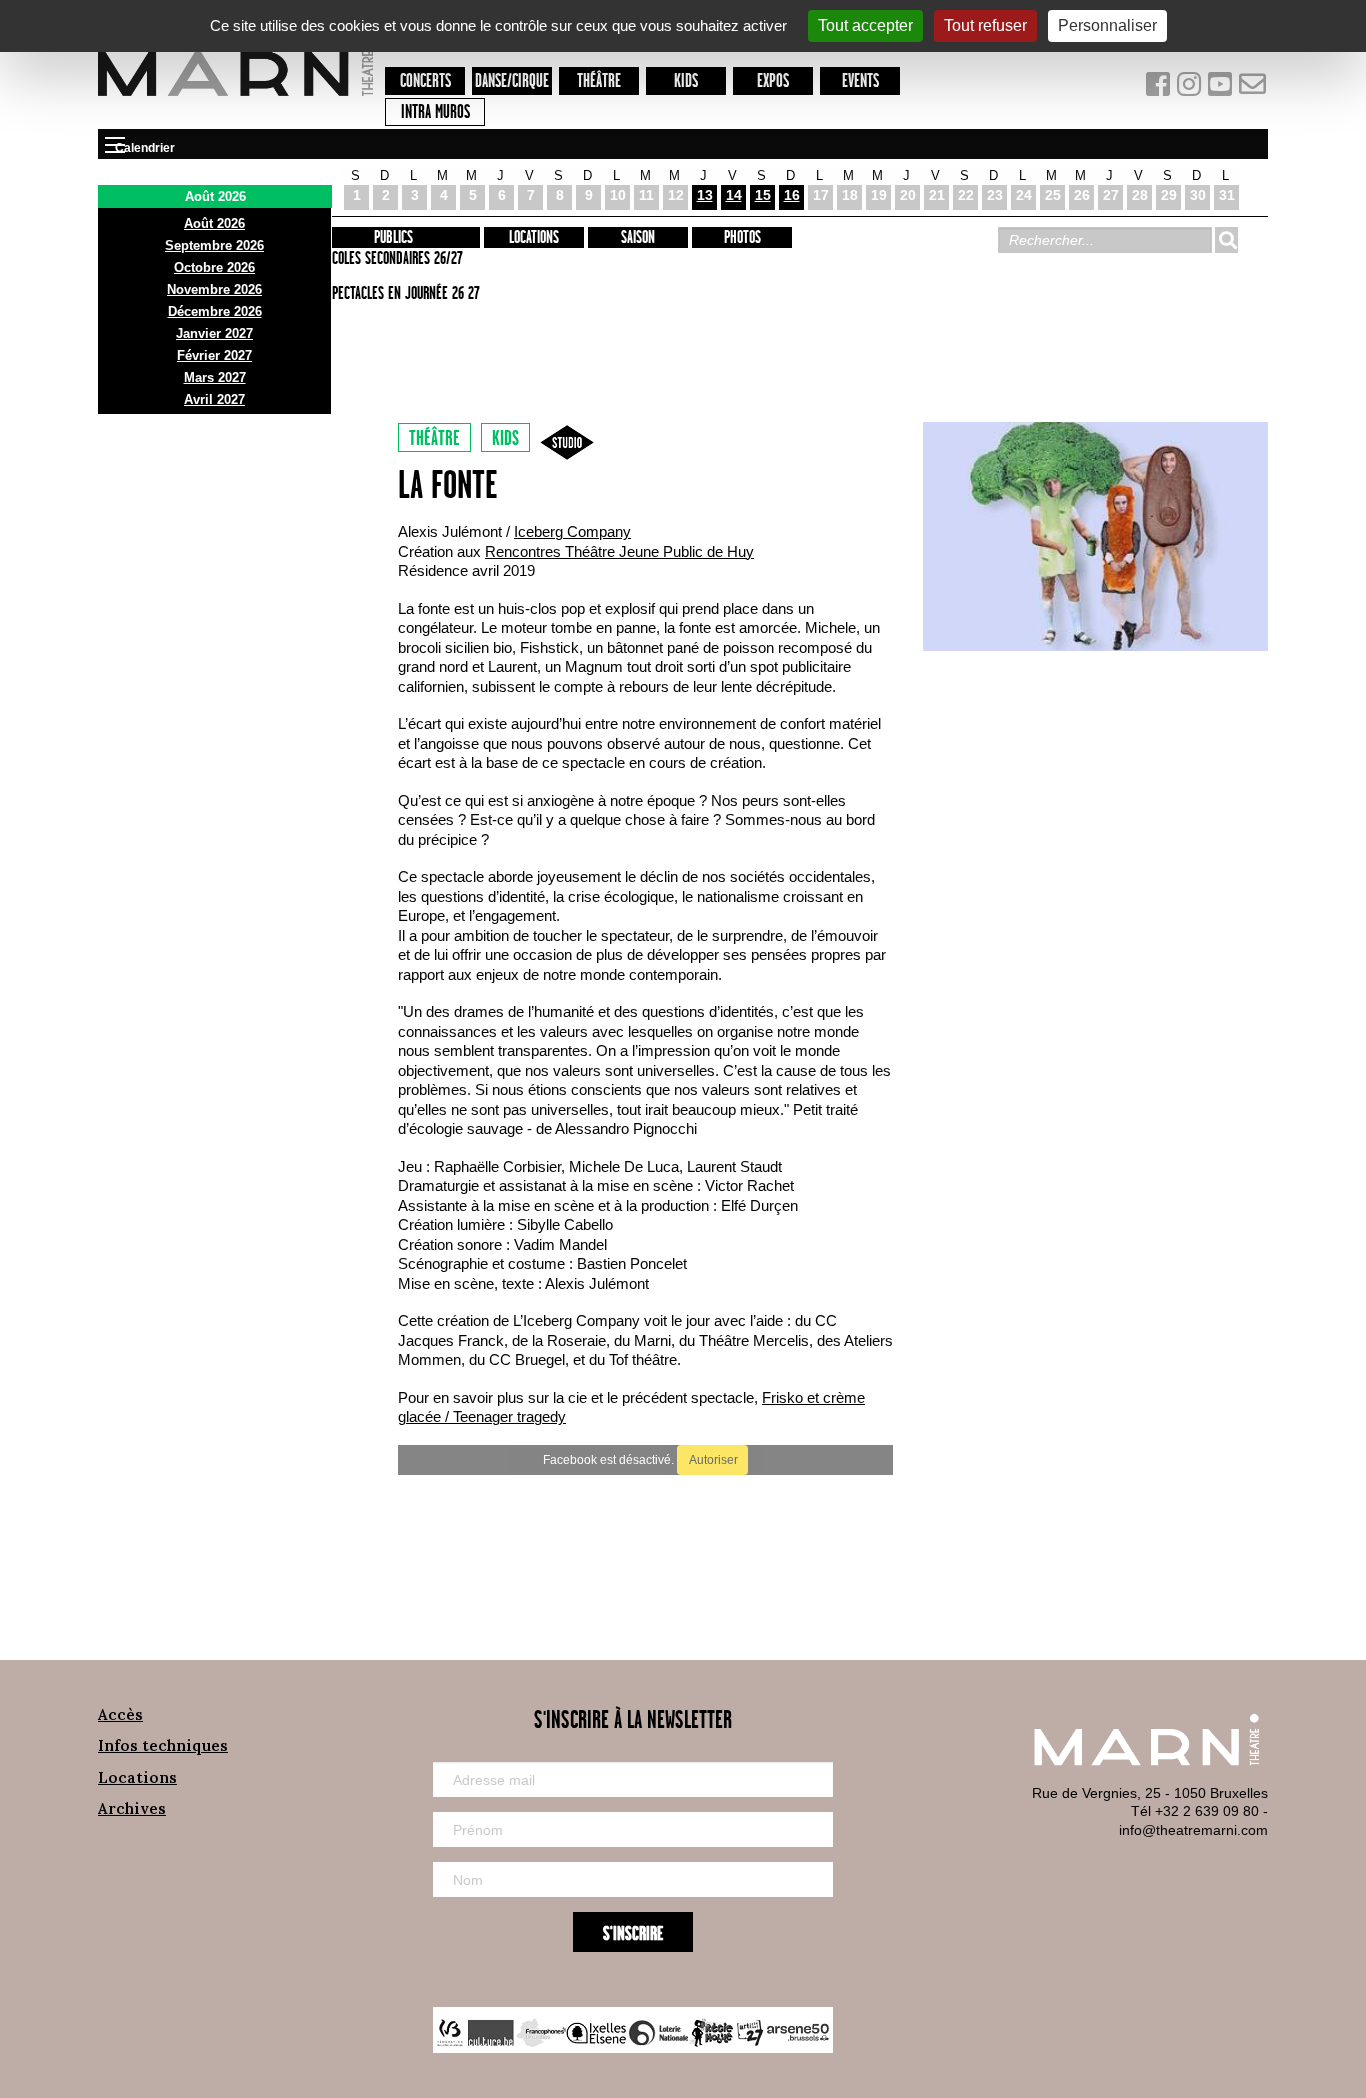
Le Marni (235, 99)
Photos (742, 238)
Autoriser (712, 1460)
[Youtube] (1222, 88)
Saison (638, 238)
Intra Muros (435, 112)
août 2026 (214, 223)
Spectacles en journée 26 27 (403, 294)
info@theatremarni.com (1193, 1830)
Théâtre (599, 81)
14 (734, 195)
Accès (120, 1714)
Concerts (425, 81)
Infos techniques (163, 1745)
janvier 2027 (214, 333)
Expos (773, 81)
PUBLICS (393, 238)
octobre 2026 (214, 267)
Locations (534, 238)
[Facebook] (1159, 88)
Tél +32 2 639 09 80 (1195, 1811)
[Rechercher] (1226, 240)
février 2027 (214, 355)
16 (792, 195)
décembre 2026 (215, 311)
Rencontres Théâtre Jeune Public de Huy (619, 551)
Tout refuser (985, 25)
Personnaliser (1107, 25)
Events (860, 81)
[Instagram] (1190, 88)
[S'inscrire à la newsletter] (1253, 88)
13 (705, 195)
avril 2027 (214, 399)
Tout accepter (865, 25)
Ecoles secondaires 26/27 (394, 259)
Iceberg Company (572, 531)
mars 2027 (215, 377)
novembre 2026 (214, 289)
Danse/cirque (512, 81)
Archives (132, 1808)
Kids (686, 81)
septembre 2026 (214, 245)
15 (763, 195)
